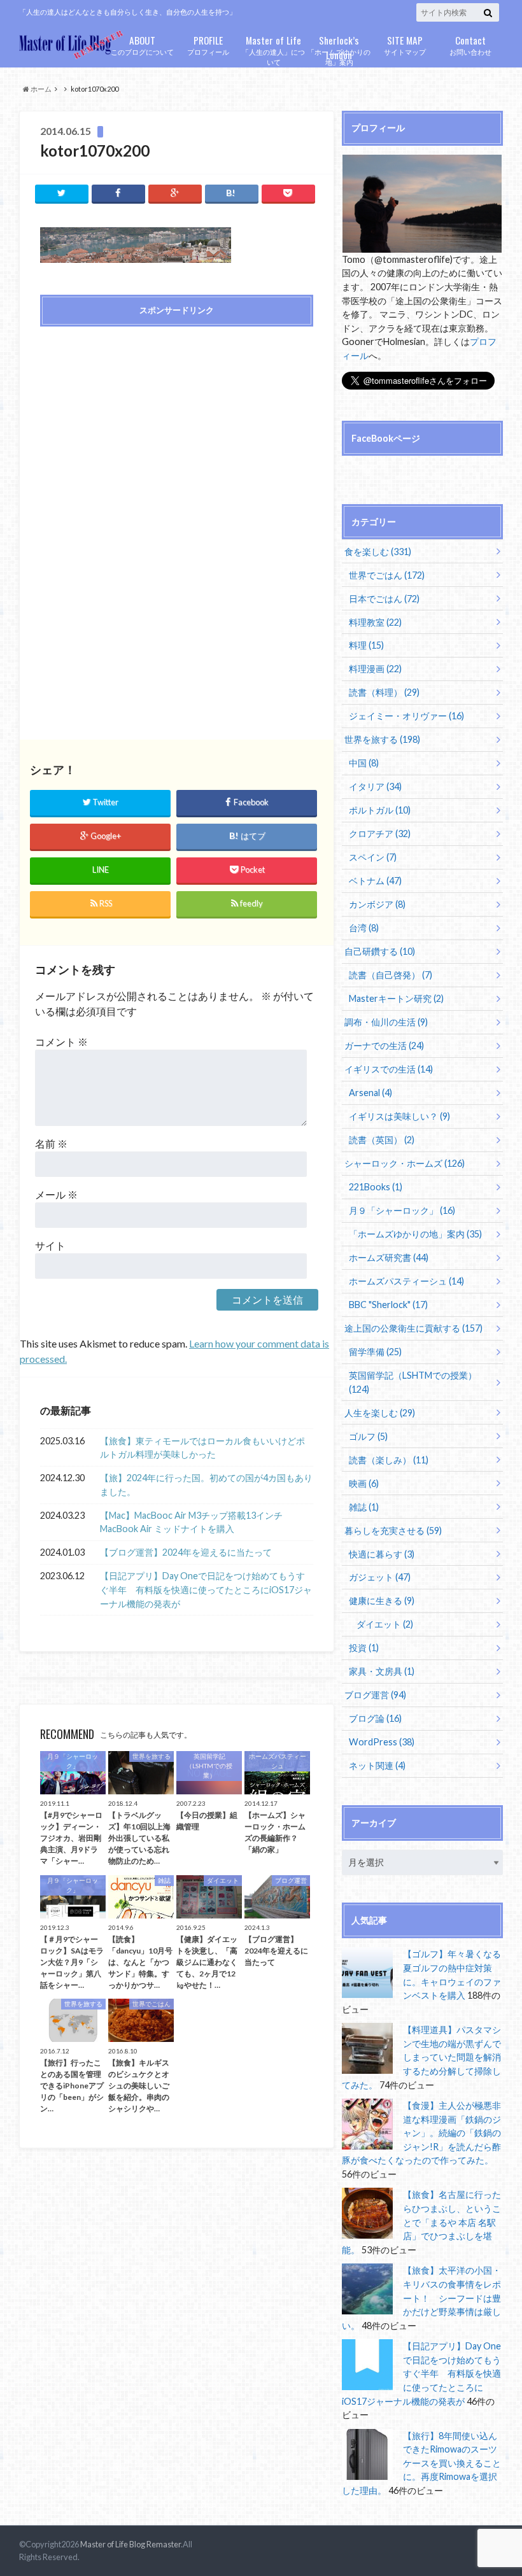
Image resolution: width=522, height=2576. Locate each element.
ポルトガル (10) (380, 810)
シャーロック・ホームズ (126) (405, 1163)
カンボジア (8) (377, 904)
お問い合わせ (470, 44)
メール (56, 1194)
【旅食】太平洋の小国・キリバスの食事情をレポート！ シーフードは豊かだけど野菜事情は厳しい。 (421, 2298)
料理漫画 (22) (375, 669)
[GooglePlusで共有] (175, 193)
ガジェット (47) (380, 1577)
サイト (50, 1245)
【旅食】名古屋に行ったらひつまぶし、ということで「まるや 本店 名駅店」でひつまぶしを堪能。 (421, 2222)
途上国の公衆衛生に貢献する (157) (413, 1328)
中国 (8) (364, 763)
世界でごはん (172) (387, 575)
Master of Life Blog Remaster (130, 2544)
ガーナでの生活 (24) (384, 1045)
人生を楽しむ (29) (380, 1413)
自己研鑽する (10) (380, 951)
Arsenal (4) (370, 1093)
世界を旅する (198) (382, 739)
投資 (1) (364, 1648)
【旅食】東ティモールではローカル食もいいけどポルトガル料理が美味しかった (202, 1448)
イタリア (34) (375, 786)
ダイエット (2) (385, 1624)
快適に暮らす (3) (382, 1554)
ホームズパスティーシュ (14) (406, 1281)
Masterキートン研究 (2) (396, 998)
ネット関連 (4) (377, 1765)
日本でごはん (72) (384, 599)
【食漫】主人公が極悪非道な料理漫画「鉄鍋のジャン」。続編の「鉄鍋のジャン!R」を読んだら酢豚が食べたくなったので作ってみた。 (421, 2133)
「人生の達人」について (273, 50)
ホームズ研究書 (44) (389, 1257)
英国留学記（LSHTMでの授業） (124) (413, 1382)
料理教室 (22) (375, 622)
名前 (51, 1144)
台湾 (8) (364, 928)
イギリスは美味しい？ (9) (399, 1116)
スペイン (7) (373, 857)
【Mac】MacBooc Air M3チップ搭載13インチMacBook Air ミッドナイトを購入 (191, 1522)
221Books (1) (376, 1187)
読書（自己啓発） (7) (391, 975)
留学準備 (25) (375, 1352)
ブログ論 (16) (375, 1718)
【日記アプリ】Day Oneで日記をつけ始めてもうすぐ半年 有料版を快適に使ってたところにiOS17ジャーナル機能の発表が (206, 1589)
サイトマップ (405, 44)
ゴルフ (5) (368, 1436)
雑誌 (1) (364, 1507)
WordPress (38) (382, 1742)
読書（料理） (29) (384, 692)
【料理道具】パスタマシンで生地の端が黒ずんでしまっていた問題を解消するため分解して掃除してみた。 (421, 2057)
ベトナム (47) (375, 881)
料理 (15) (366, 645)
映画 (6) (364, 1483)
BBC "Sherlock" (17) (388, 1305)
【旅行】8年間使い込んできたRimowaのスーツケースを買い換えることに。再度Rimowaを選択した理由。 (421, 2463)
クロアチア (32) (380, 834)
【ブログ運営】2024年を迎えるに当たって (186, 1552)
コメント (61, 1042)
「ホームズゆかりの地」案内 (339, 50)
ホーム (40, 89)
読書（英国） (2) (382, 1140)
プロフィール (208, 44)
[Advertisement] (176, 428)
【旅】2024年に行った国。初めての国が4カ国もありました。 (206, 1485)
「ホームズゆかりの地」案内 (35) (415, 1234)
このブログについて (142, 44)
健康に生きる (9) (382, 1601)
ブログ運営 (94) (375, 1695)
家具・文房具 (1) (382, 1671)
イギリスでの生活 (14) (389, 1069)
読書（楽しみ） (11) (389, 1460)
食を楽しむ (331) (378, 552)
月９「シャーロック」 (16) (402, 1210)
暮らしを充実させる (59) (393, 1531)
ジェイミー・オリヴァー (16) (406, 716)
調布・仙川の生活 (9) (386, 1022)
